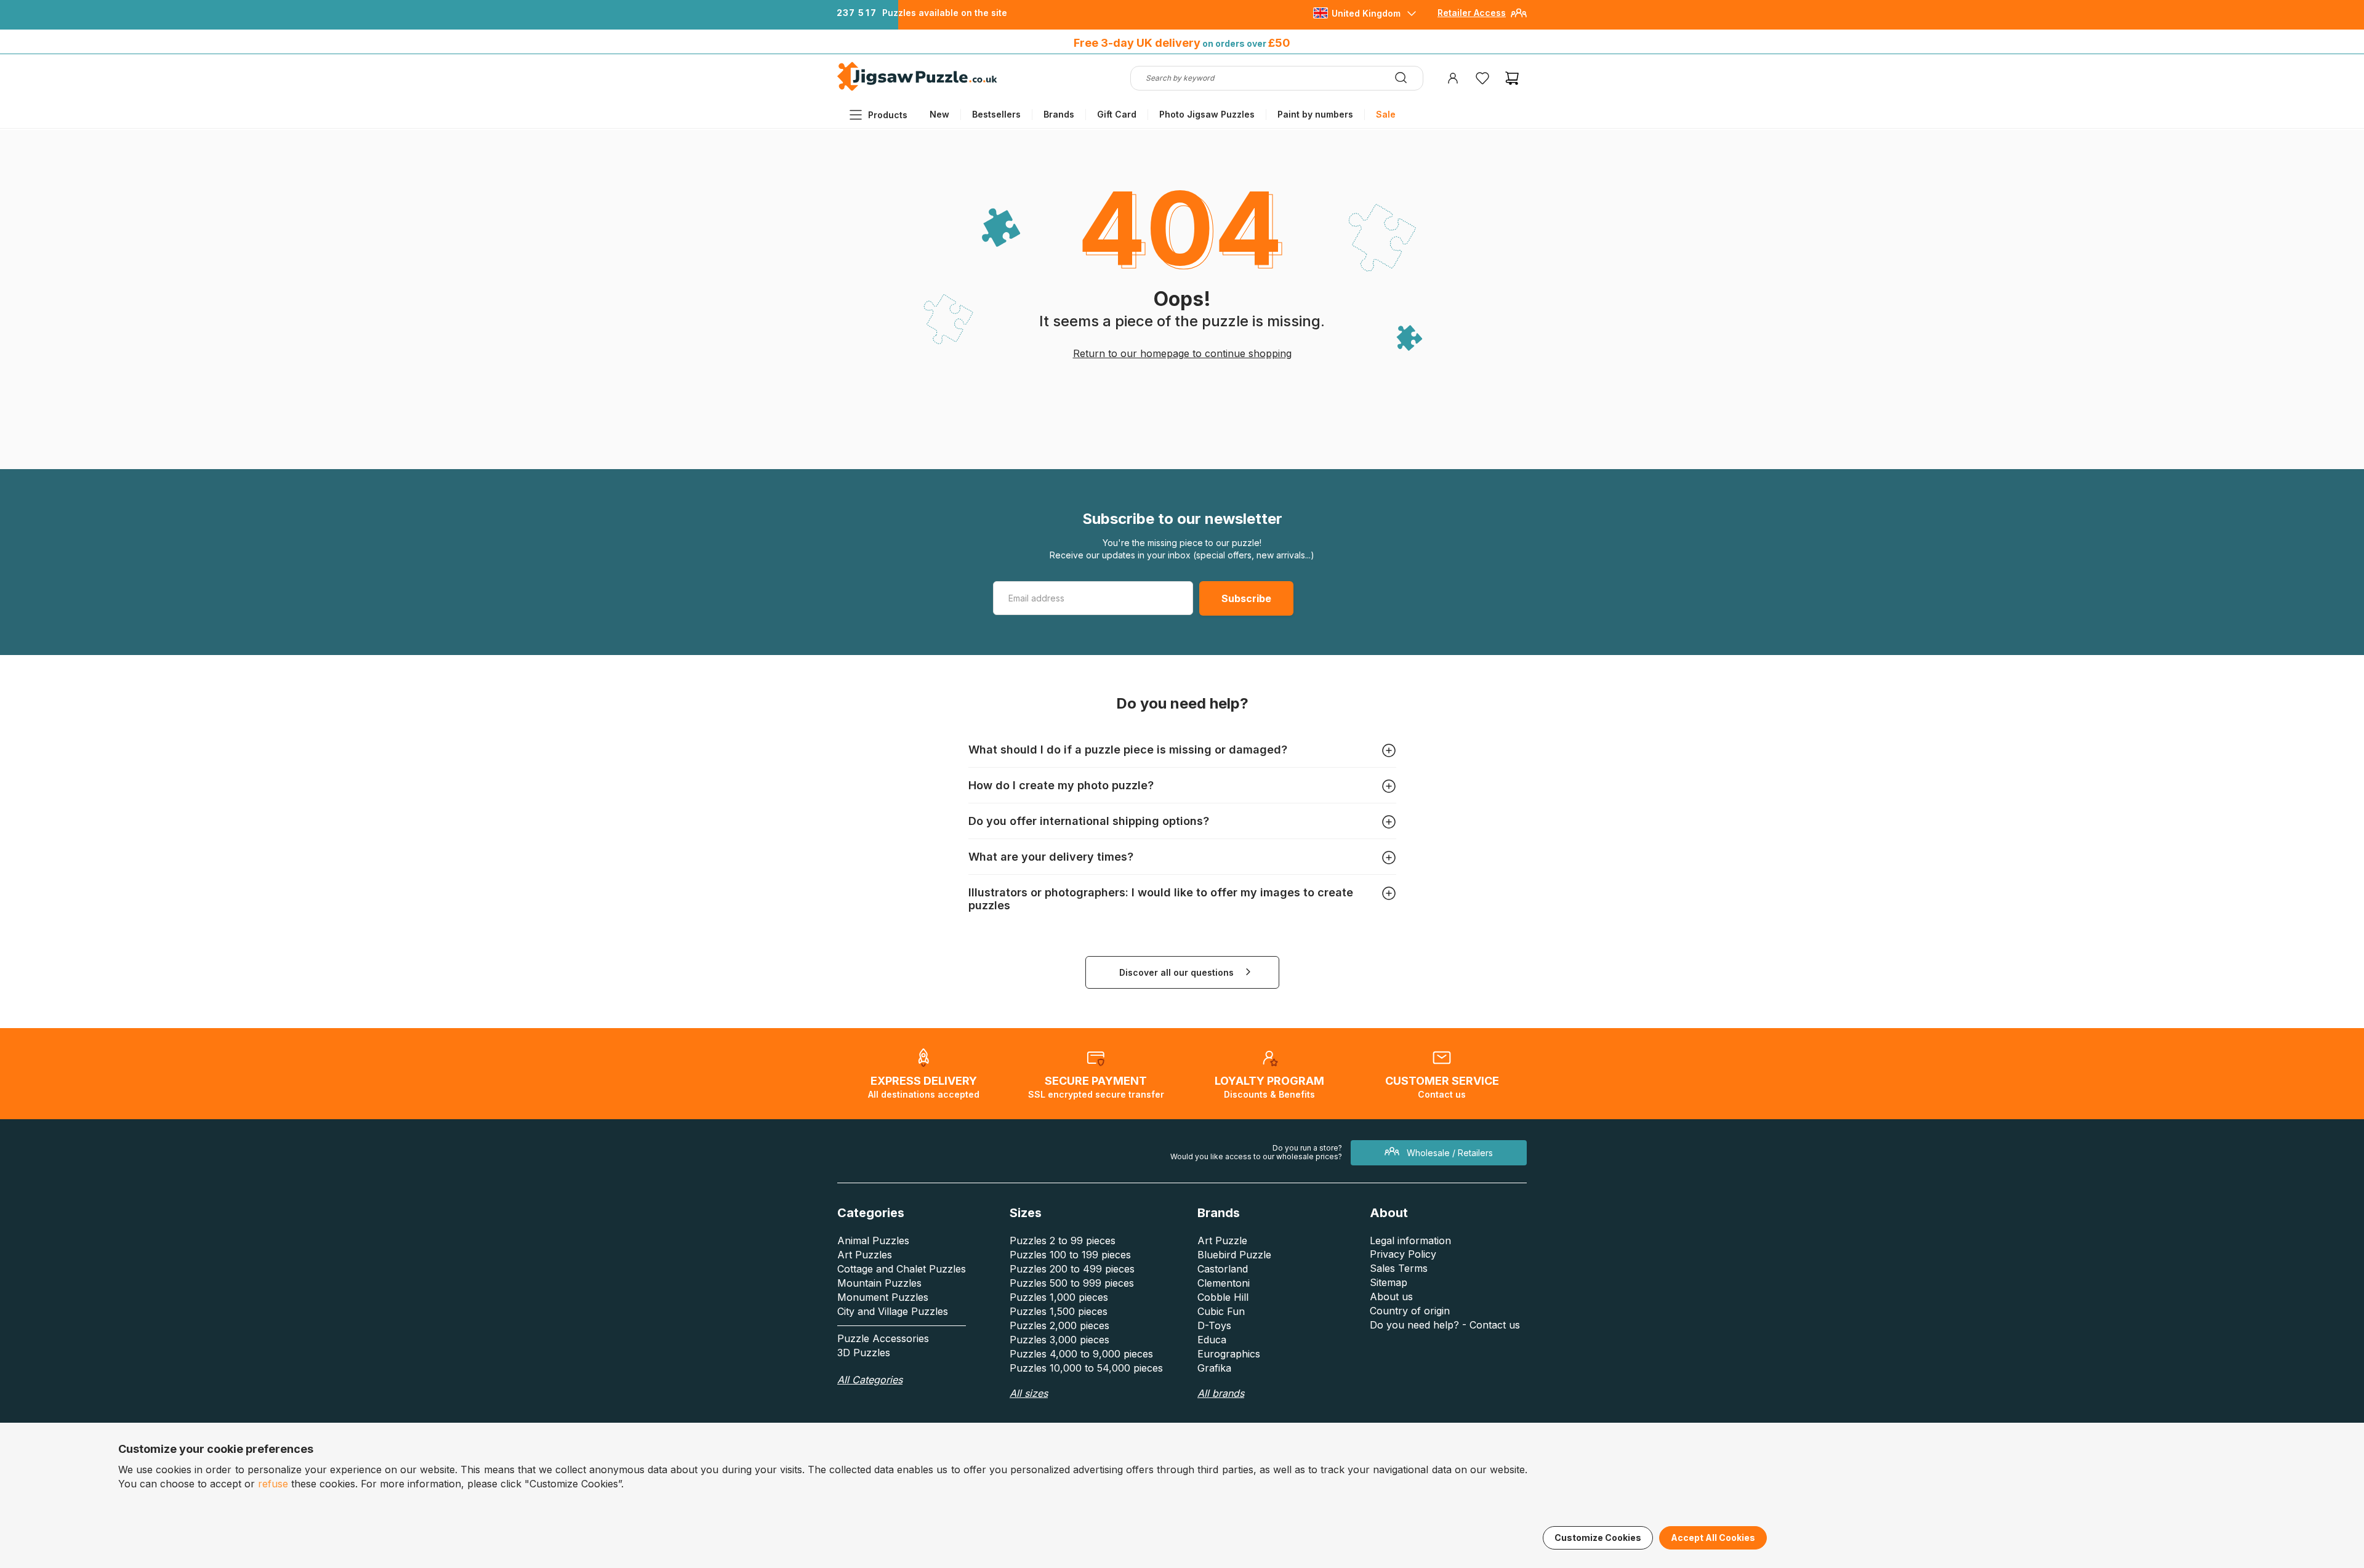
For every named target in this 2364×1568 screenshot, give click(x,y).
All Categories (870, 1380)
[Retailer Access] (1519, 18)
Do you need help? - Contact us (1445, 1325)
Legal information (1410, 1240)
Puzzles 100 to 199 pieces (1070, 1255)
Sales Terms (1399, 1268)
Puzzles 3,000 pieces (1059, 1340)
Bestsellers (996, 114)
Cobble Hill (1223, 1297)
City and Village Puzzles (893, 1311)
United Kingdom (1366, 13)
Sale (1386, 114)
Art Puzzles (865, 1255)
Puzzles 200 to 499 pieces (1072, 1269)
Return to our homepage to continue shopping (1182, 353)
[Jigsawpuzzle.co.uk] (917, 90)
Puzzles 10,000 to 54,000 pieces (1086, 1368)
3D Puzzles (864, 1353)
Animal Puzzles (873, 1240)
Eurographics (1229, 1354)
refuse (273, 1484)
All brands (1221, 1393)
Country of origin (1410, 1311)
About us (1391, 1297)
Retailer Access (1472, 13)
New (939, 114)
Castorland (1223, 1269)
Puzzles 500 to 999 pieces (1072, 1283)
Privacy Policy (1403, 1254)
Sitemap (1389, 1282)
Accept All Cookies (1713, 1538)
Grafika (1214, 1368)
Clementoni (1224, 1283)
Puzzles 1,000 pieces (1059, 1297)
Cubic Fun (1221, 1311)
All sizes (1029, 1393)
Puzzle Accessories (883, 1338)
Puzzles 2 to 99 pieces (1063, 1240)
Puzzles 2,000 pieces (1059, 1325)
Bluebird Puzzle (1234, 1255)
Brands (1059, 114)
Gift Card (1117, 114)
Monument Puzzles (883, 1297)
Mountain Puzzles (879, 1283)
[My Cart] (1512, 78)
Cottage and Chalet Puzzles (902, 1269)
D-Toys (1214, 1325)
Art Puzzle (1222, 1240)
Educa (1212, 1340)
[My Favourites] (1482, 78)
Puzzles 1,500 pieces (1059, 1311)
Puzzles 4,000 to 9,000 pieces (1081, 1354)
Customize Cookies (1598, 1538)
